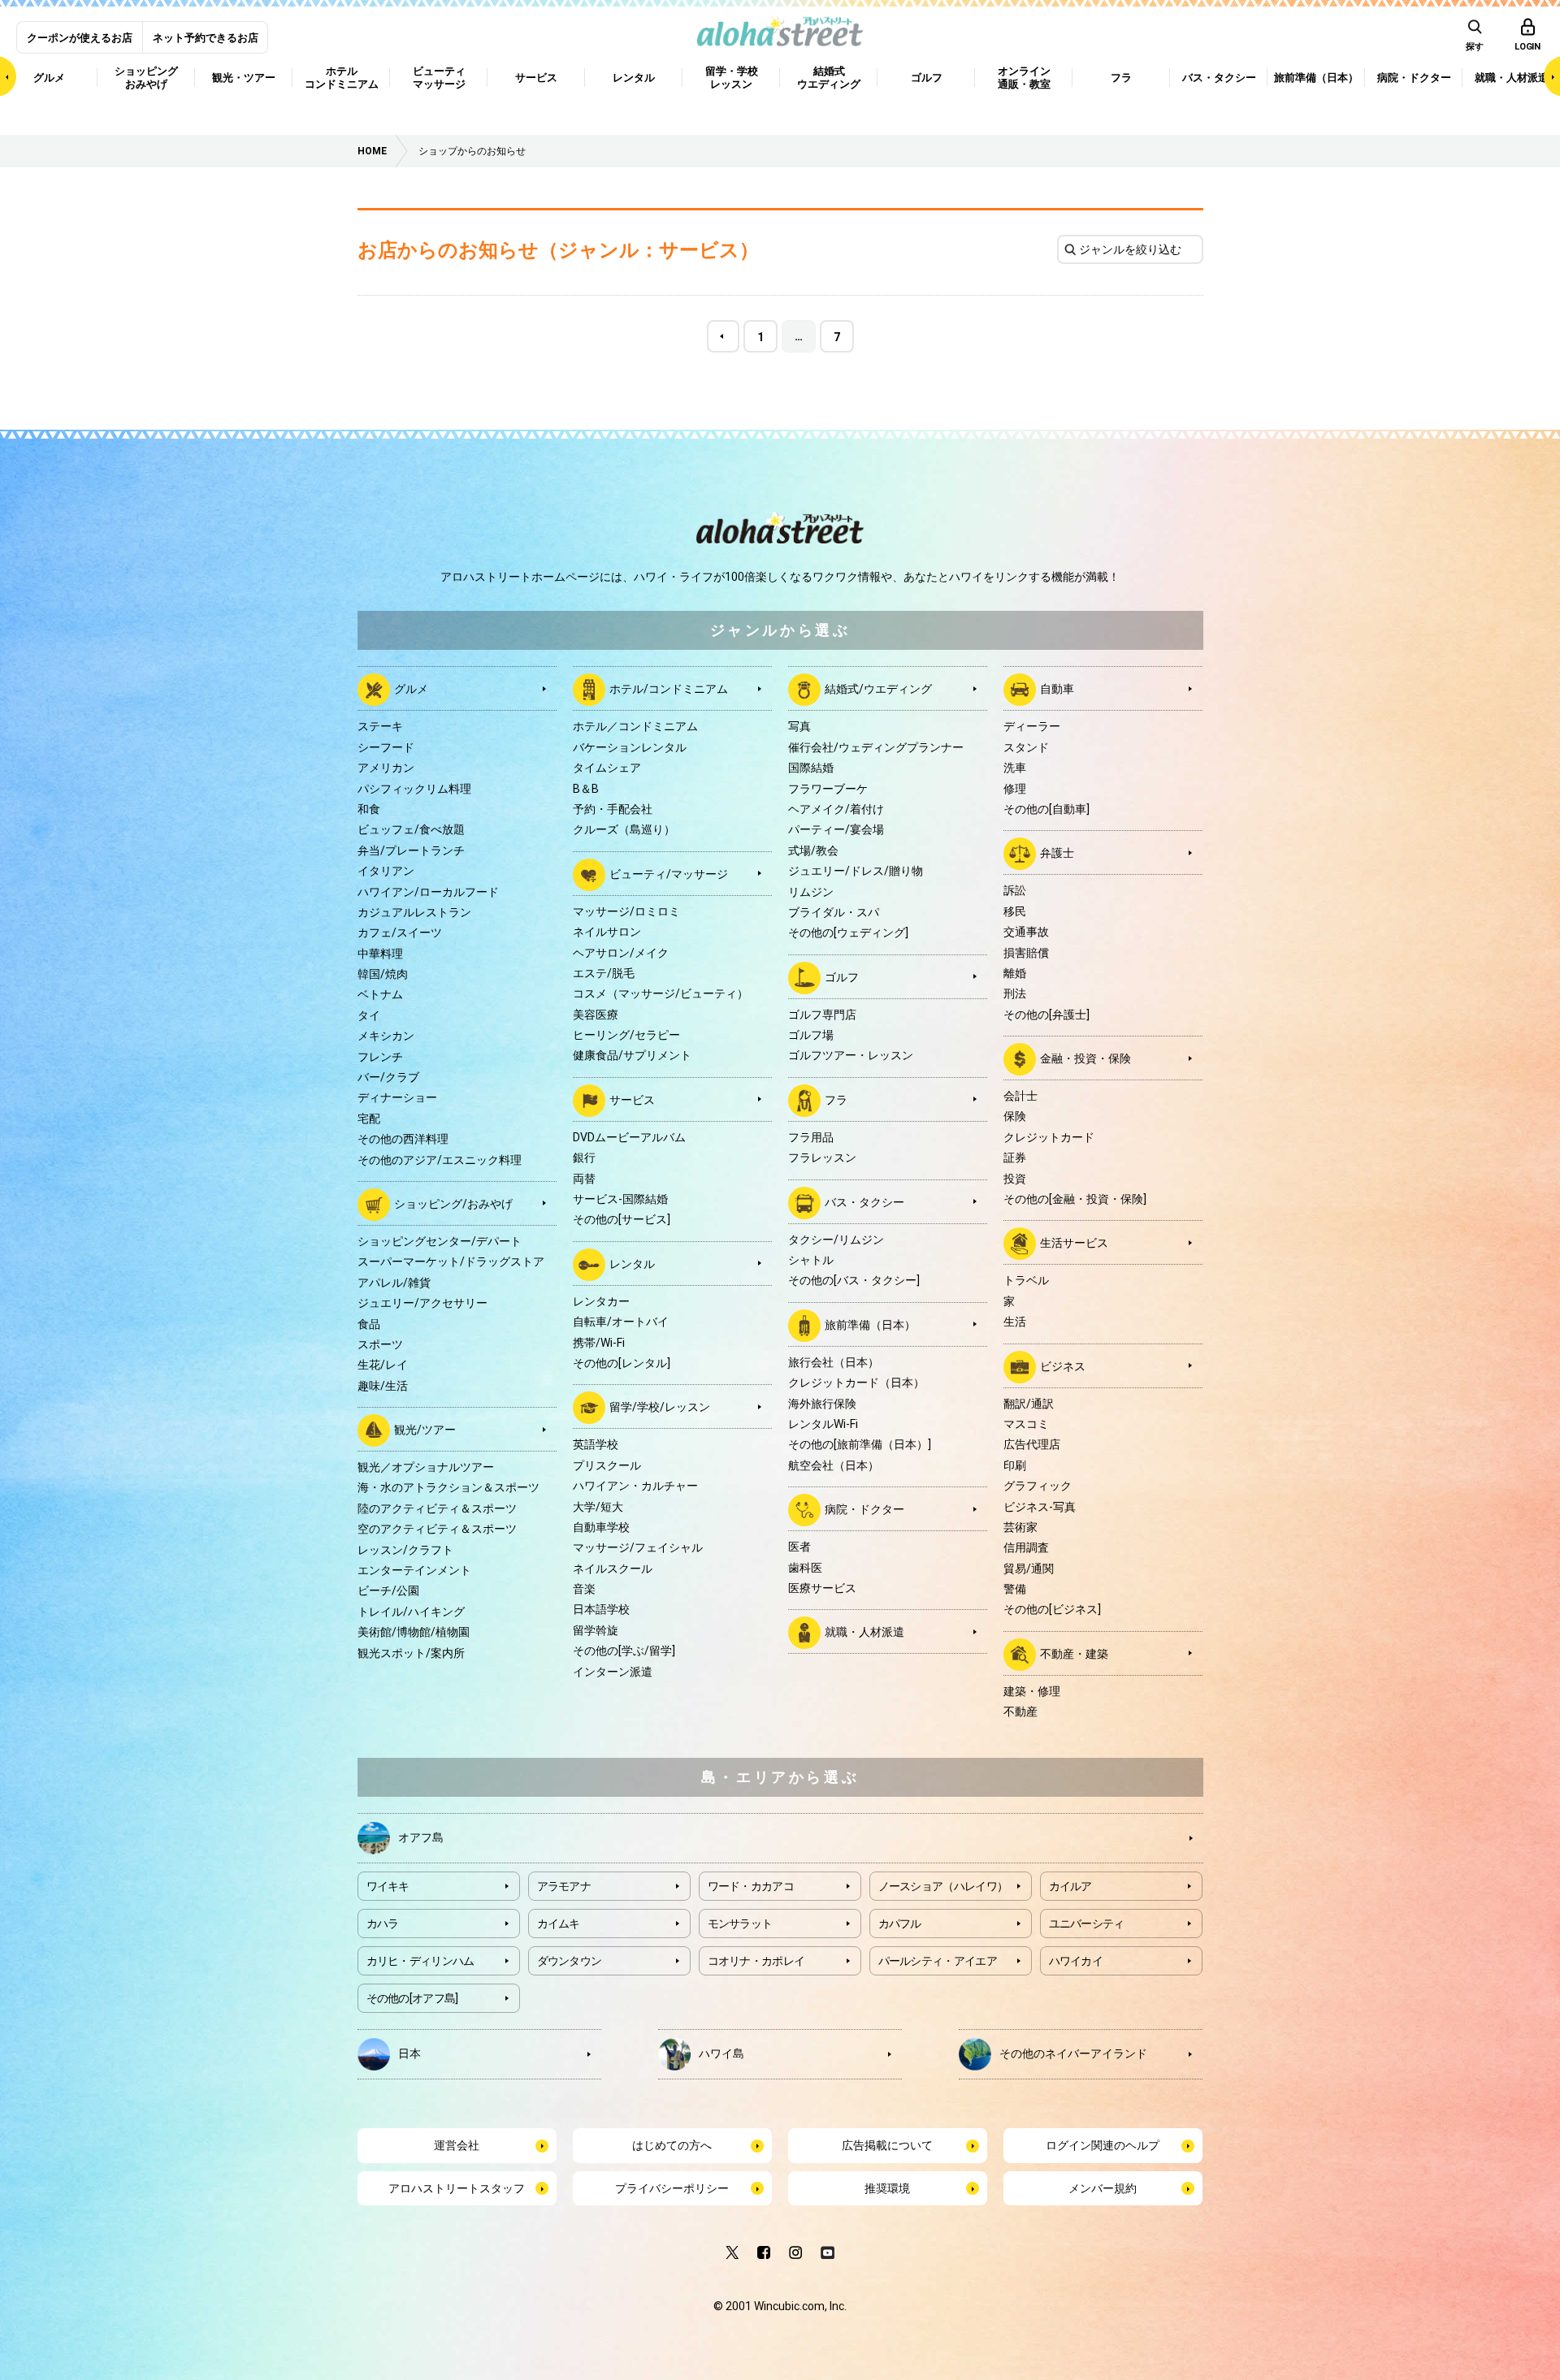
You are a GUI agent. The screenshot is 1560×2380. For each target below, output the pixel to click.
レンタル (632, 1264)
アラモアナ (564, 1886)
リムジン (811, 892)
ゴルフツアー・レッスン (851, 1055)
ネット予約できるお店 (206, 38)
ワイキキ (388, 1886)
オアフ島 (421, 1837)
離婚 (1015, 973)
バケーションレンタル (630, 747)
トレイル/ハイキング (411, 1612)
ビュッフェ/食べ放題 (411, 829)
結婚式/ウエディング (878, 689)
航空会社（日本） (834, 1465)
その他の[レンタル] (622, 1363)
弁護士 (1057, 853)
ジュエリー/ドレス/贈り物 (856, 871)
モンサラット (740, 1923)
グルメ (411, 689)
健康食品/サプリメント (632, 1055)
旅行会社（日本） (834, 1362)
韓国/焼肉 (383, 974)
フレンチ (380, 1057)
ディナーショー (397, 1097)
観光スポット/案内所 (411, 1653)
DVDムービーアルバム (629, 1137)
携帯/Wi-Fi (599, 1343)
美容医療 (596, 1015)
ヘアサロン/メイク (621, 953)
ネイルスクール (613, 1569)
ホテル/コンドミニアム (669, 689)
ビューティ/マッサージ (669, 873)
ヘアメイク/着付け (836, 809)
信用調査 (1026, 1547)
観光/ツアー (425, 1430)
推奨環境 (887, 2188)
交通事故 (1026, 932)
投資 (1015, 1179)
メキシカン (386, 1036)
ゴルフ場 (811, 1035)
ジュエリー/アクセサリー (422, 1303)
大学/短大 (598, 1507)
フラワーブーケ (828, 789)
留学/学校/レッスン (660, 1407)
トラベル (1026, 1280)
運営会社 (457, 2145)
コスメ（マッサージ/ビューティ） (661, 993)
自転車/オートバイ (621, 1322)
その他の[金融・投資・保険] (1075, 1199)
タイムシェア (607, 768)
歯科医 (805, 1568)
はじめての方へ (672, 2145)
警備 (1015, 1589)
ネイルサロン (607, 932)
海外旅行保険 (822, 1404)
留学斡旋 (596, 1630)
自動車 (1057, 689)
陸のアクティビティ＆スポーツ (437, 1508)
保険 (1015, 1116)
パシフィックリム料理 (414, 789)
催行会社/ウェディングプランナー (876, 747)
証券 (1015, 1158)
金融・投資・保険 (1085, 1058)
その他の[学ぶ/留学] (624, 1651)
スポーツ (380, 1344)
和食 (369, 809)
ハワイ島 (721, 2053)
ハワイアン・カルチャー (635, 1486)
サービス (632, 1100)
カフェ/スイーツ (400, 933)
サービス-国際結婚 (620, 1199)
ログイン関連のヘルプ (1103, 2145)
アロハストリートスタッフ (457, 2188)
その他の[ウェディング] (848, 933)
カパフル (900, 1923)
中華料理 (380, 954)
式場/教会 (813, 850)
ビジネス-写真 (1040, 1507)
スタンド (1026, 747)
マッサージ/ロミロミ (626, 911)
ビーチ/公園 (388, 1590)
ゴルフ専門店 (822, 1015)
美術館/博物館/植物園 (414, 1632)
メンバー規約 (1103, 2188)
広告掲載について (887, 2145)
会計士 (1020, 1096)
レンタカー (601, 1301)
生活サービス (1074, 1243)
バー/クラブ (388, 1077)
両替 (584, 1179)
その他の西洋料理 (403, 1139)
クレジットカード (1049, 1137)
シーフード (386, 747)
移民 (1015, 911)
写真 (799, 726)
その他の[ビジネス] (1052, 1609)
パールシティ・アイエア (938, 1961)
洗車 (1015, 768)
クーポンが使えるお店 (80, 38)
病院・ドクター (864, 1509)
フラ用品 (811, 1137)
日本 (409, 2053)
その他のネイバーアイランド (1073, 2053)
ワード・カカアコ (751, 1886)
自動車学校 (601, 1527)
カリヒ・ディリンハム (420, 1961)
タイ (369, 1015)
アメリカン (386, 768)
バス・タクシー (864, 1201)
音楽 (584, 1589)
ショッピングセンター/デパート (440, 1241)
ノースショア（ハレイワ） (943, 1886)
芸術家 (1020, 1527)
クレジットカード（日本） (856, 1383)
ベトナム (380, 994)
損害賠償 (1026, 953)
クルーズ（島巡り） (624, 829)
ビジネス (1063, 1365)
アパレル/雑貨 (394, 1283)
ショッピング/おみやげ (453, 1204)
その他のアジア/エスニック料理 (440, 1160)
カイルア (1070, 1886)
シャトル (811, 1260)
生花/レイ (383, 1365)
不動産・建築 (1074, 1654)
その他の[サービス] (622, 1219)
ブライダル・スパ (834, 912)
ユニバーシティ (1087, 1923)
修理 (1015, 789)
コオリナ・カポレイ (756, 1961)
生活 (1015, 1322)
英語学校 (596, 1444)
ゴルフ (842, 976)
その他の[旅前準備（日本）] (860, 1444)
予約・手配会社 (613, 809)
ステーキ (380, 726)
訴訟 (1015, 890)
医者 (799, 1547)
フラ (836, 1100)
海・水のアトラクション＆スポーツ (448, 1487)
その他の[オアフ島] (412, 1998)
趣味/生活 (383, 1386)
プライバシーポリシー (672, 2188)
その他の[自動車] (1046, 809)
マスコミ (1026, 1424)
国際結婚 (811, 768)
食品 (369, 1324)
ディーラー (1032, 726)
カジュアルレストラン (414, 912)
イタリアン (386, 871)
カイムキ (559, 1923)
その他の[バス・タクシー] (854, 1280)
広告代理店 (1032, 1444)
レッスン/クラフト (405, 1550)
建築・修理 (1032, 1691)
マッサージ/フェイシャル (638, 1547)
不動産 (1020, 1711)
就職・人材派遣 (864, 1632)
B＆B (586, 789)
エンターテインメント (414, 1570)
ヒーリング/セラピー (626, 1035)
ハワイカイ (1076, 1961)
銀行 (584, 1158)
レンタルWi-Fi (823, 1424)
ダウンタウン (570, 1961)
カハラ (383, 1923)
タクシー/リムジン (836, 1240)
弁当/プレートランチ (411, 850)
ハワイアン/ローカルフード (428, 892)
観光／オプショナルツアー (426, 1467)
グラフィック (1038, 1486)
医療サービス (822, 1588)
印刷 (1015, 1465)
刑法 (1015, 993)
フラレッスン (822, 1158)
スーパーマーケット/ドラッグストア (451, 1261)
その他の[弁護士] (1046, 1015)
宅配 (369, 1119)
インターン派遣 (613, 1672)
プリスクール (607, 1465)
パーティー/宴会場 (836, 829)
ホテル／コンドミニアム (635, 726)
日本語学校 (601, 1609)
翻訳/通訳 (1029, 1404)
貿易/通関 (1029, 1569)
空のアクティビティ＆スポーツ (437, 1529)
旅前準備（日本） (870, 1325)
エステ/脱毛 (604, 973)
